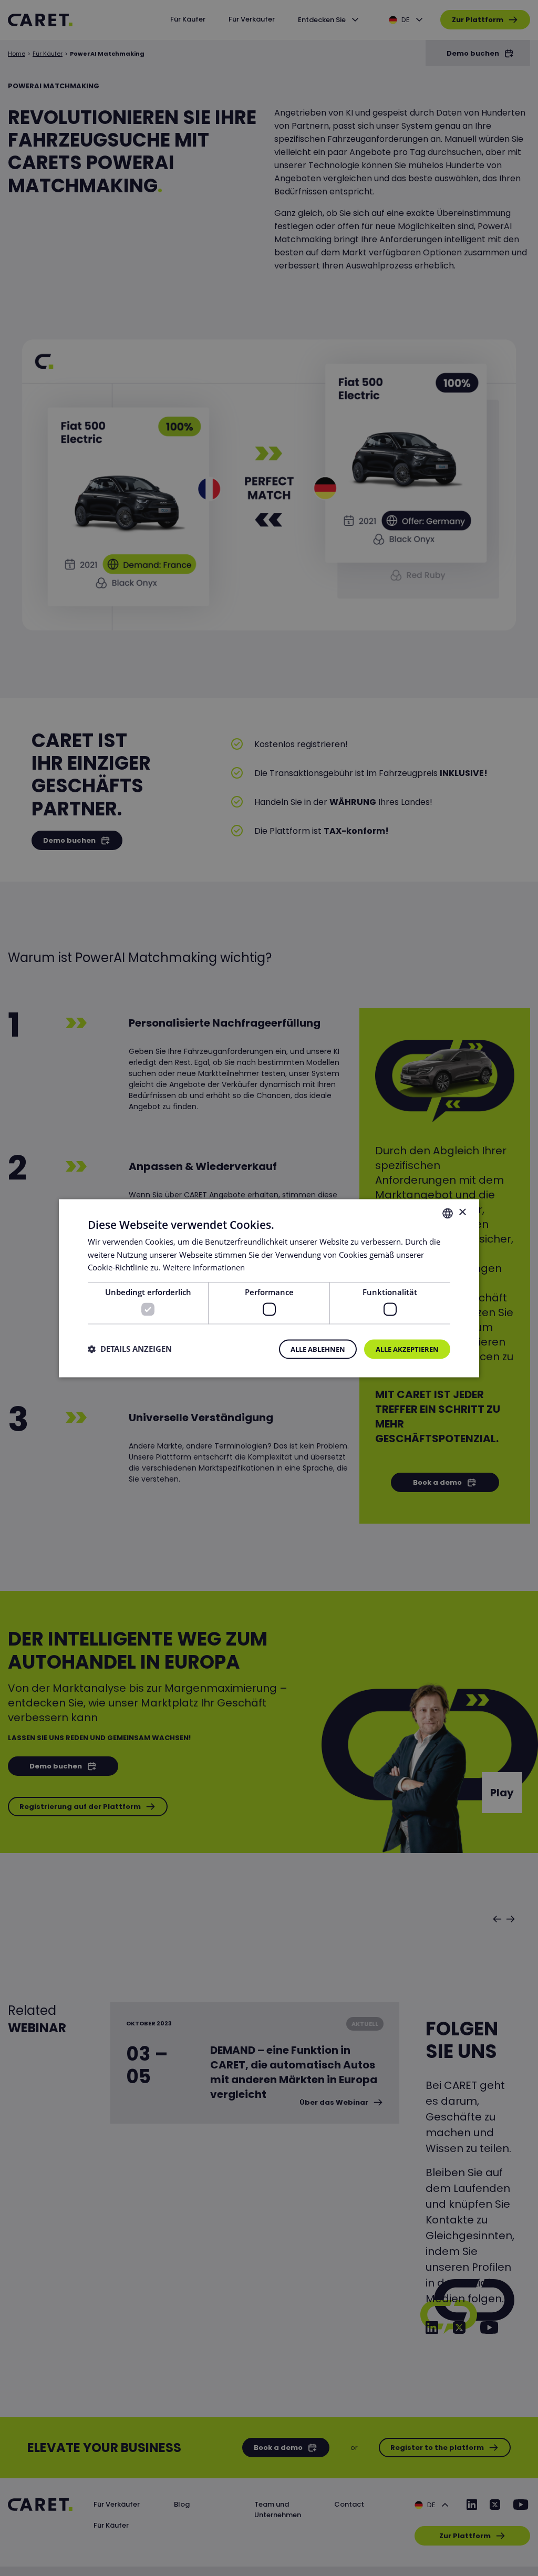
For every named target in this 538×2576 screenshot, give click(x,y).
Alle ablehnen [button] (318, 1349)
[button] (130, 1349)
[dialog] (269, 1288)
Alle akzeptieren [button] (407, 1349)
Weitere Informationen (204, 1268)
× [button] (462, 1212)
